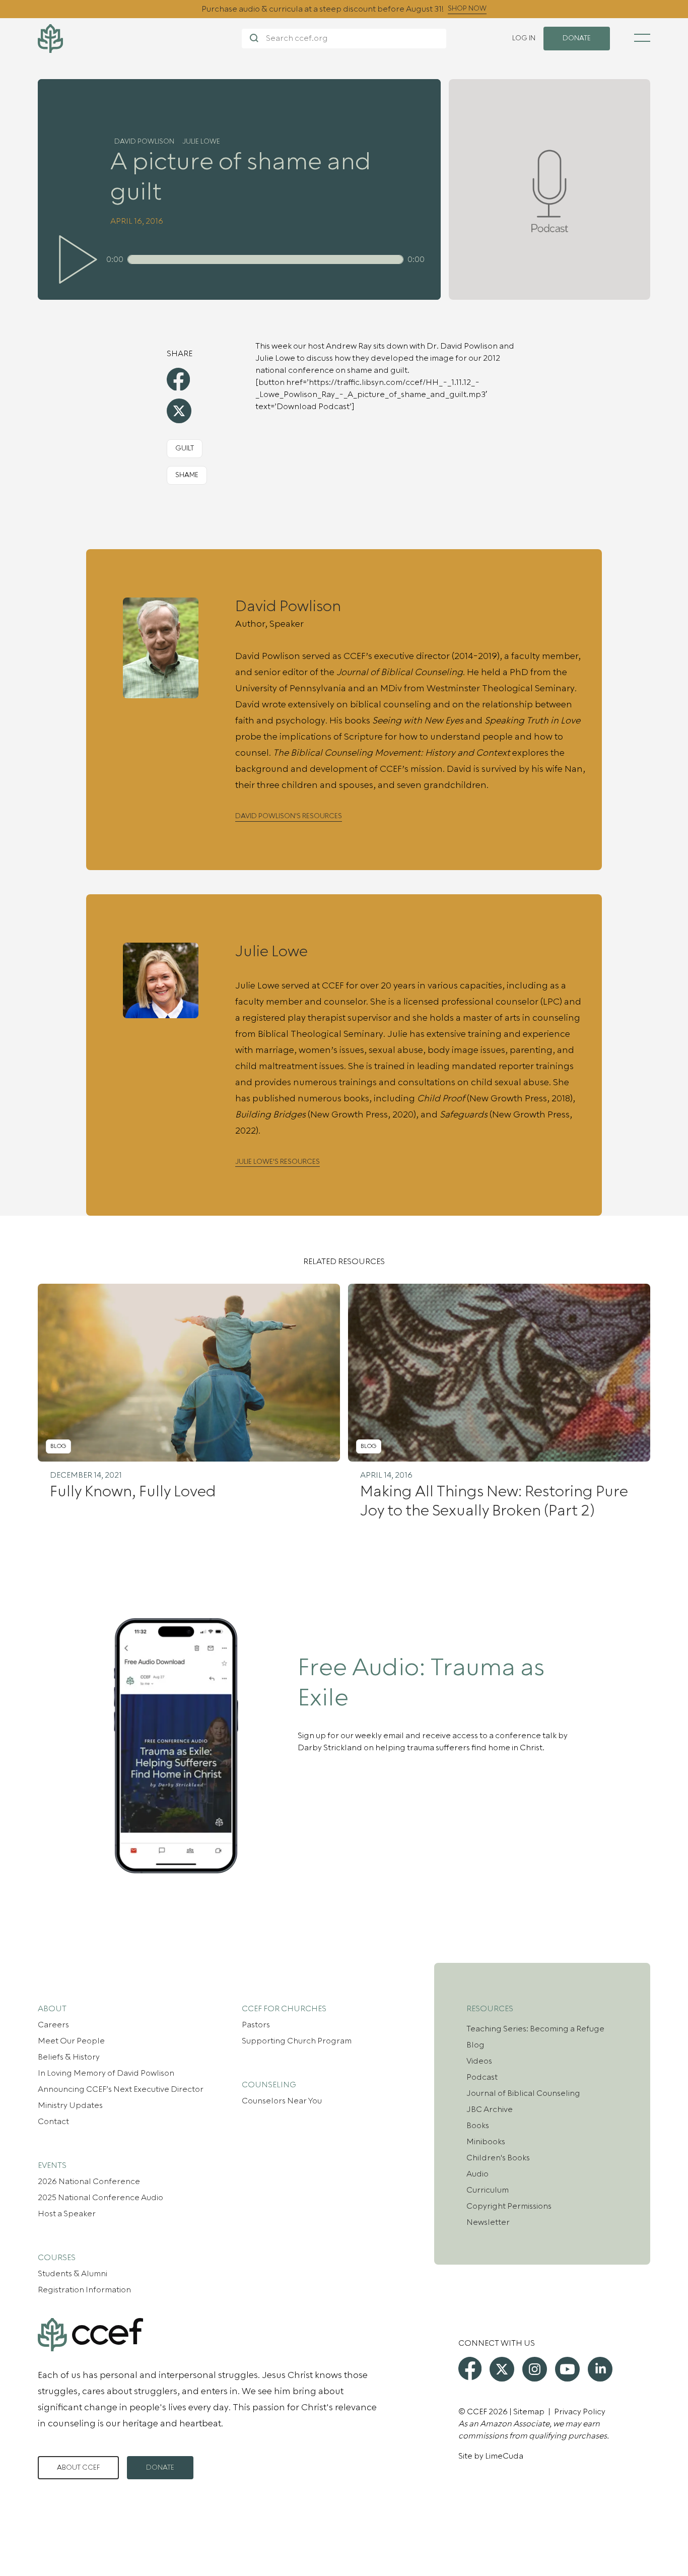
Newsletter (488, 2222)
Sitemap (529, 2412)
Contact (53, 2122)
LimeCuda (504, 2456)
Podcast (482, 2077)
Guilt (185, 448)
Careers (53, 2025)
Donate (160, 2468)
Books (478, 2126)
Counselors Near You (282, 2101)
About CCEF (78, 2468)
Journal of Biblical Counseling (523, 2093)
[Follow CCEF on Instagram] (535, 2369)
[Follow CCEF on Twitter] (502, 2369)
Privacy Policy (580, 2412)
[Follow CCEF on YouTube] (567, 2369)
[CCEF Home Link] (140, 39)
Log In (524, 38)
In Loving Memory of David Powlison (106, 2073)
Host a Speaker (67, 2214)
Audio (477, 2174)
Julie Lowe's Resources (278, 1162)
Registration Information (84, 2290)
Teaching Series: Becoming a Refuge (535, 2029)
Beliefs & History (69, 2057)
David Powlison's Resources (289, 816)
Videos (479, 2061)
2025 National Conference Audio (100, 2198)
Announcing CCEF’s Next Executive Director (121, 2089)
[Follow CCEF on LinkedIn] (600, 2369)
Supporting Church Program (297, 2041)
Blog (475, 2045)
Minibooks (486, 2142)
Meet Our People (71, 2041)
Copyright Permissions (509, 2206)
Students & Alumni (73, 2274)
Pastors (256, 2025)
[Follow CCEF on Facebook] (470, 2368)
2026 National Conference (89, 2182)
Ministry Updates (70, 2105)
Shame (187, 475)
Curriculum (488, 2190)
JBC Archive (490, 2109)
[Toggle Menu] (642, 38)
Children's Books (498, 2158)
